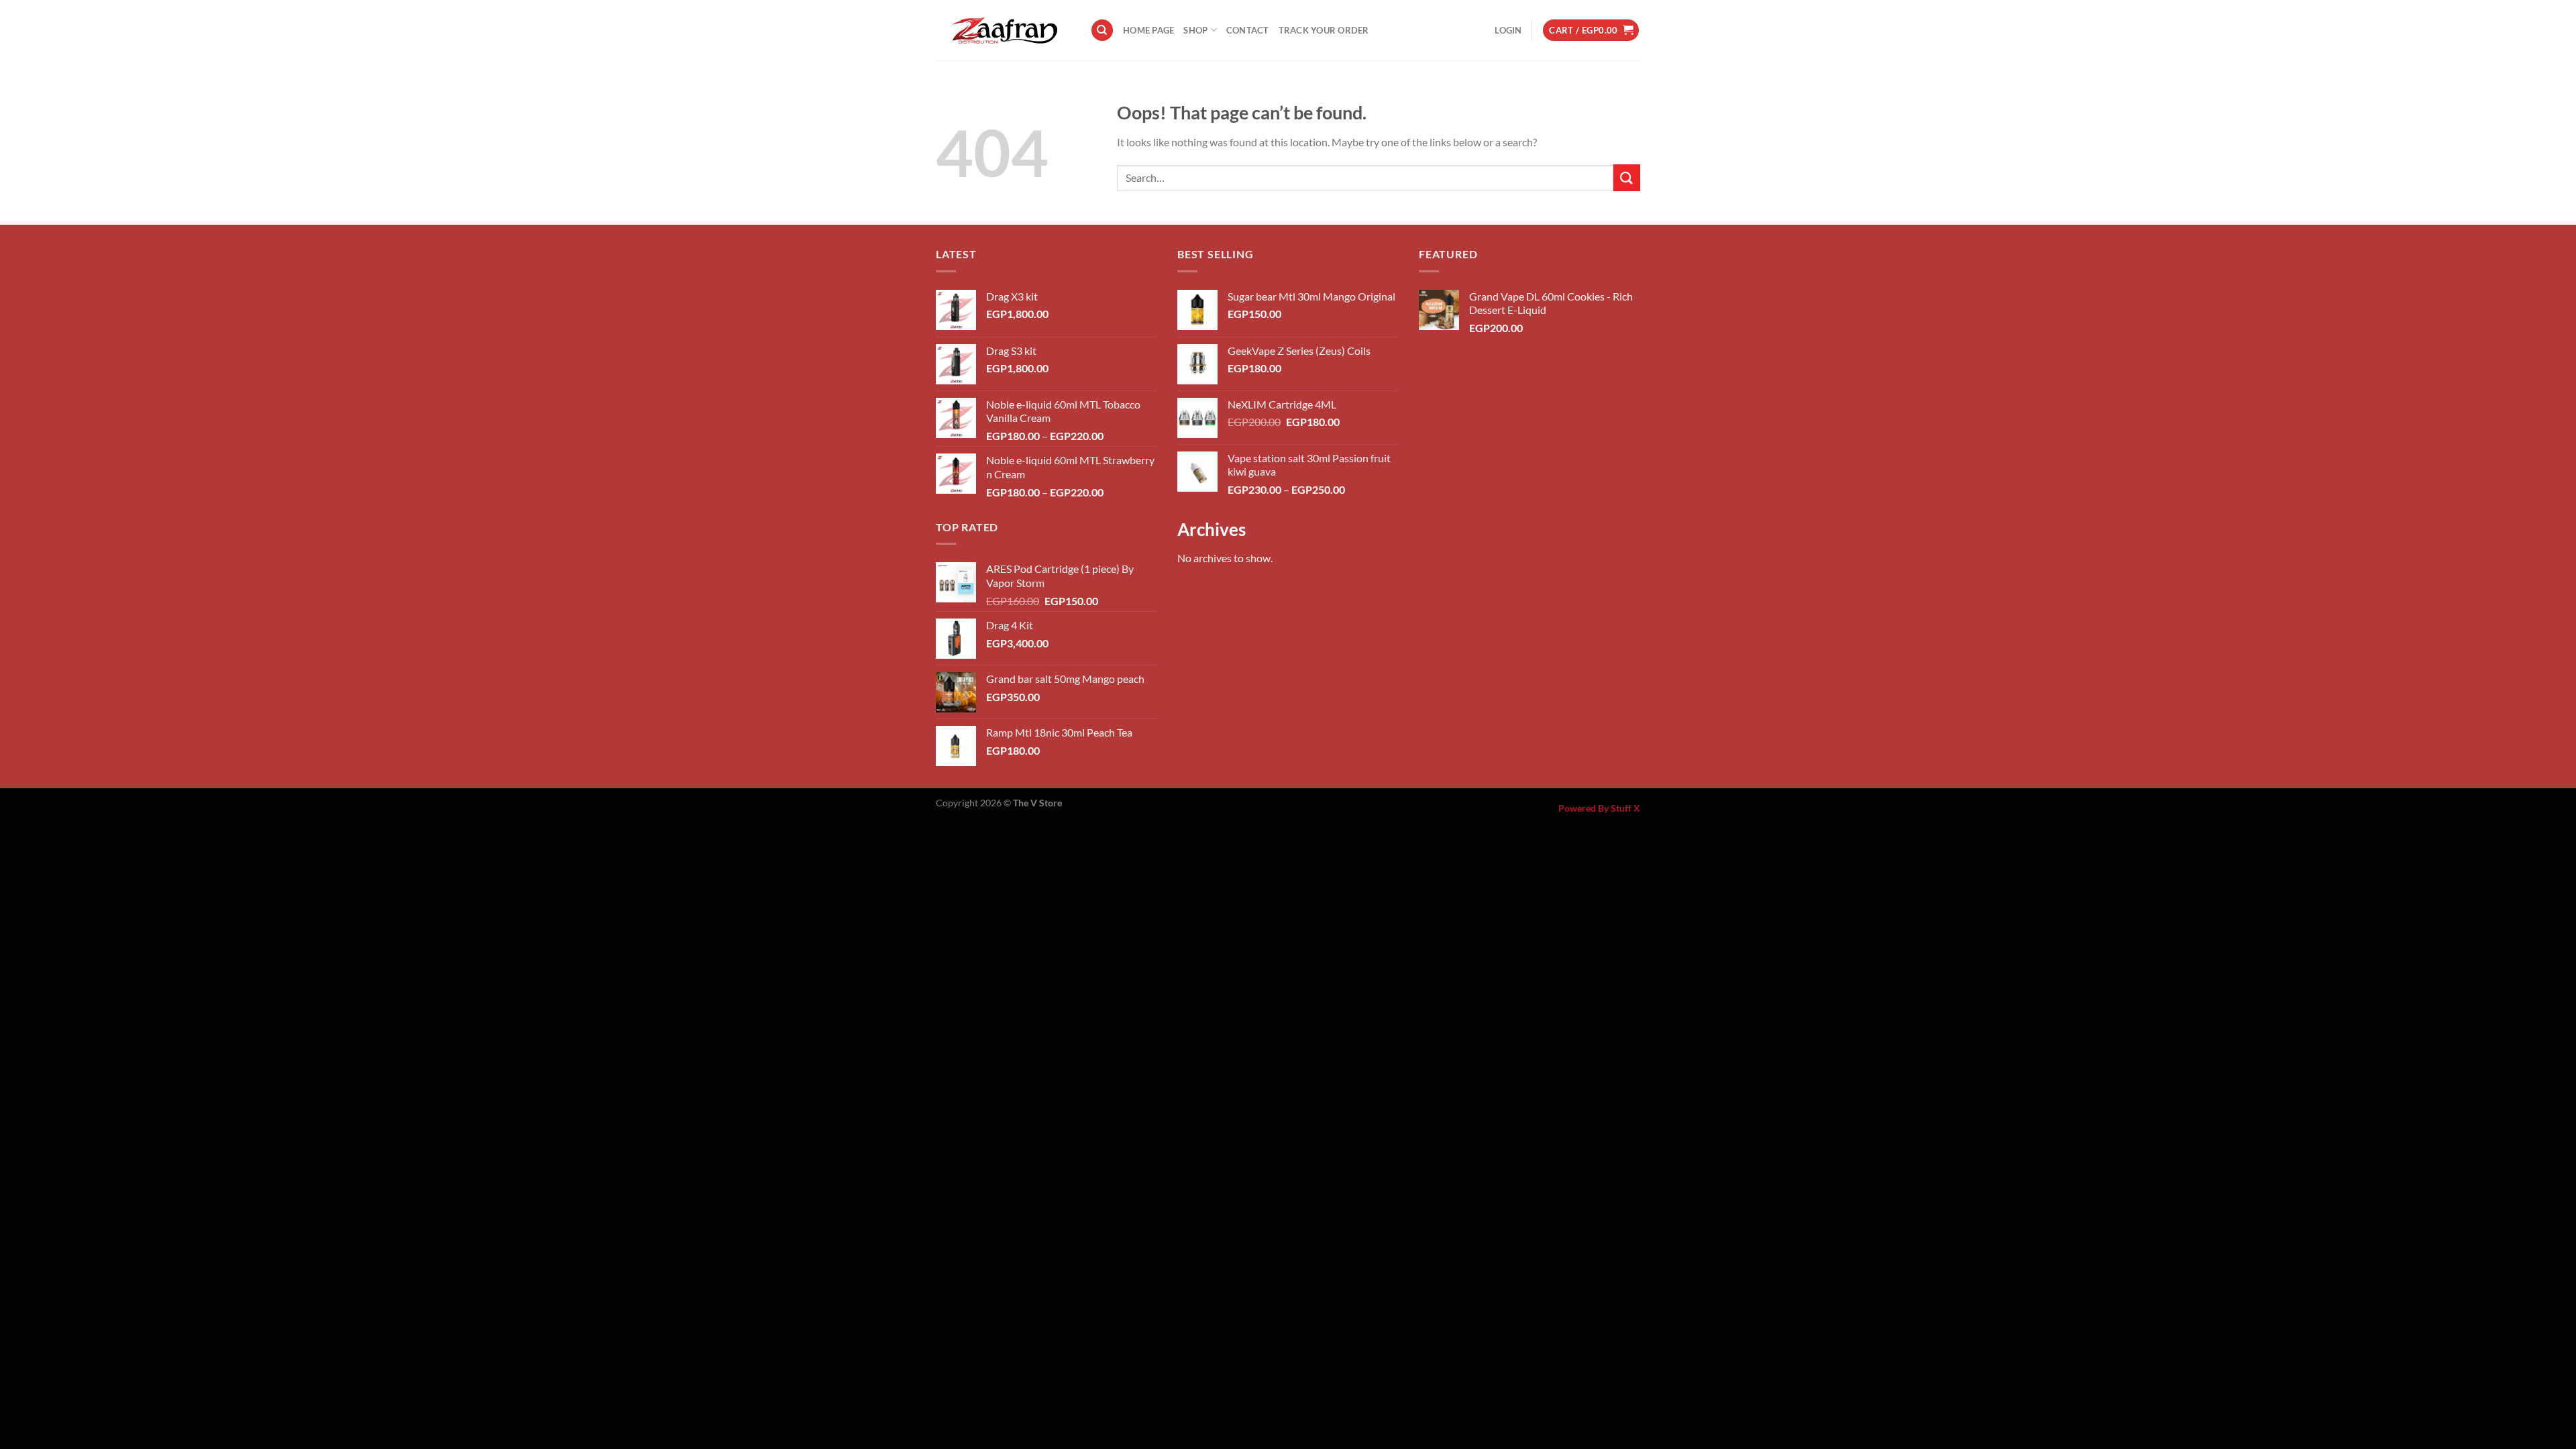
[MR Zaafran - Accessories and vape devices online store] (1003, 30)
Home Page (1148, 30)
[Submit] (1627, 177)
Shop (1195, 30)
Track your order (1324, 30)
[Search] (1102, 31)
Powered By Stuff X (1599, 808)
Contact (1248, 30)
